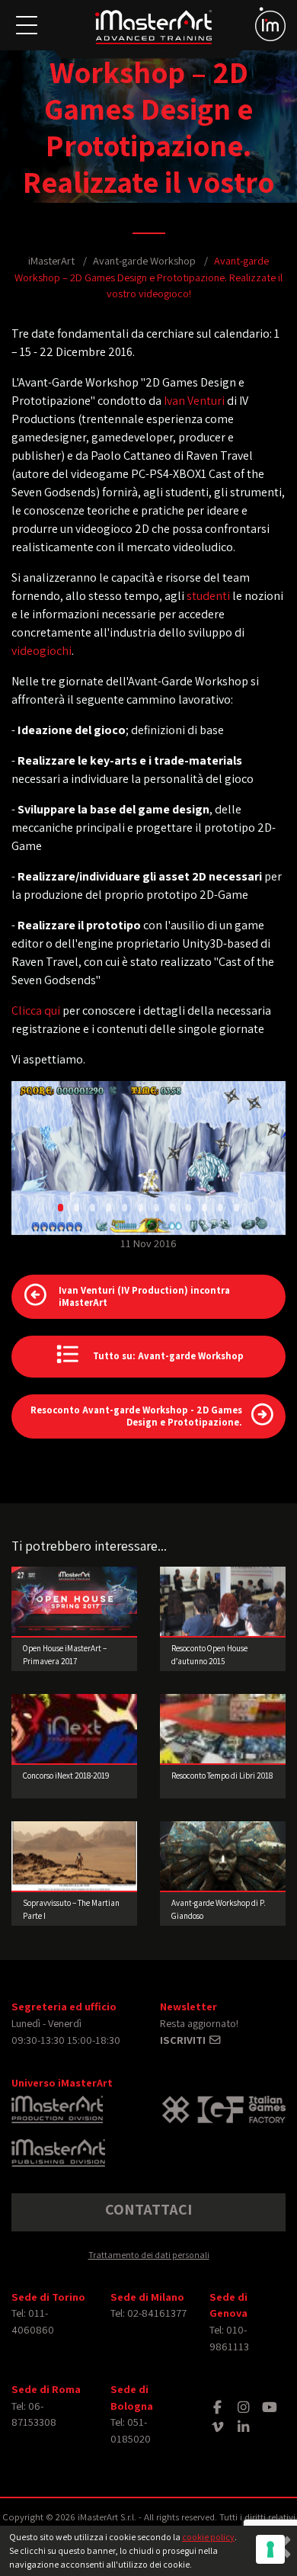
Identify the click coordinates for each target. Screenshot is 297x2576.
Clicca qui (36, 1011)
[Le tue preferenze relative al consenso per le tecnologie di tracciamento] (270, 2549)
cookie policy (208, 2537)
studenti (208, 596)
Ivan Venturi (194, 401)
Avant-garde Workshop (144, 260)
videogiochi (42, 651)
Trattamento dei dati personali (149, 2255)
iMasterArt (51, 260)
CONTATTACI (148, 2209)
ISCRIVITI (184, 2040)
